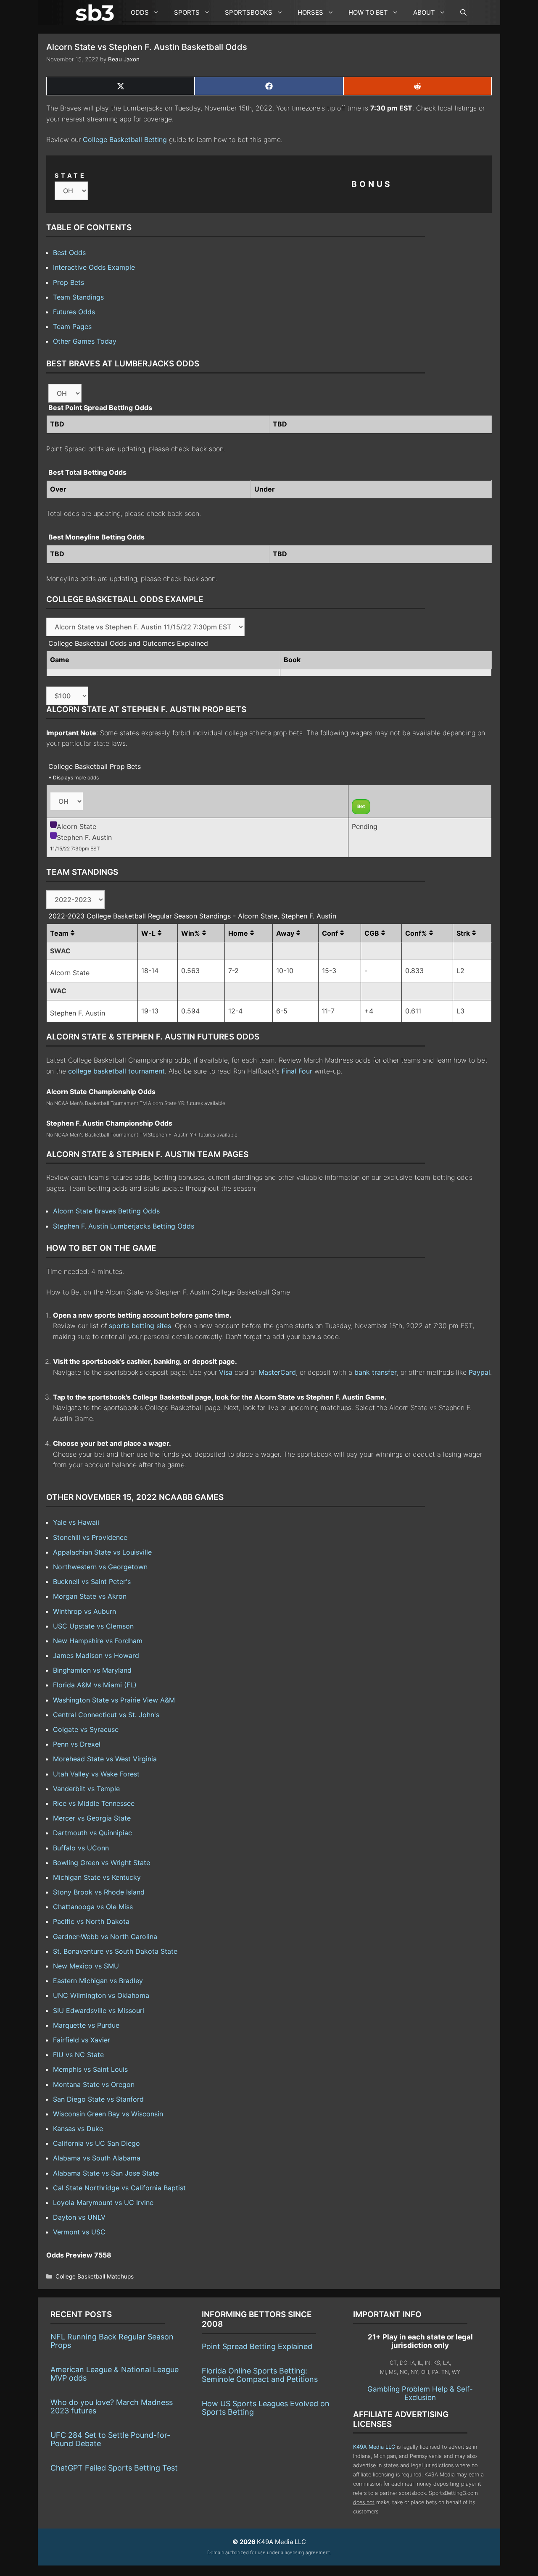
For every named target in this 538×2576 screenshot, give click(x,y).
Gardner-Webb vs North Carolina (105, 1937)
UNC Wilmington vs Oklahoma (101, 1995)
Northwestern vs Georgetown (100, 1567)
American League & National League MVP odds (115, 2374)
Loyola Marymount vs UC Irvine (103, 2202)
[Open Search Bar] (459, 13)
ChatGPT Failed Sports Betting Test (114, 2468)
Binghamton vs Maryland (92, 1670)
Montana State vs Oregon (94, 2084)
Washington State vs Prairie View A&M (114, 1700)
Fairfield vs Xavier (82, 2040)
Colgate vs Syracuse (86, 1729)
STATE (71, 175)
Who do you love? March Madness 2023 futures (112, 2406)
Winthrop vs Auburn (84, 1611)
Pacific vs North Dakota (91, 1921)
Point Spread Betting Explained (257, 2346)
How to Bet (368, 12)
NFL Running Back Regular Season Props (112, 2341)
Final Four (297, 1071)
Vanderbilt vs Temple (86, 1789)
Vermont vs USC (79, 2232)
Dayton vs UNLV (79, 2217)
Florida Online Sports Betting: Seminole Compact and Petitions (260, 2375)
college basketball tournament (116, 1071)
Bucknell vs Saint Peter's (92, 1581)
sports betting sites (140, 1326)
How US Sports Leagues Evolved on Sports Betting (266, 2408)
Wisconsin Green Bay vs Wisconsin (108, 2114)
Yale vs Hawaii (76, 1522)
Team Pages (72, 326)
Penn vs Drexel (77, 1744)
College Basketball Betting (125, 139)
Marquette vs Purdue (86, 2025)
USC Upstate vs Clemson (93, 1626)
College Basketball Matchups (95, 2276)
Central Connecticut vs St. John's (106, 1715)
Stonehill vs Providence (90, 1537)
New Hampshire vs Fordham (98, 1641)
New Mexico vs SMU (86, 1966)
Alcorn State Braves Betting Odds (106, 1211)
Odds (140, 12)
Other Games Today (85, 341)
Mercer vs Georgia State (92, 1818)
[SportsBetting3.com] (97, 13)
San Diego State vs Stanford (98, 2099)
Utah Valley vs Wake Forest (96, 1774)
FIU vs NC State (78, 2055)
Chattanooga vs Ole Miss (93, 1907)
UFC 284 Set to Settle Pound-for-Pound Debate (110, 2439)
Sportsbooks (249, 12)
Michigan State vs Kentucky (97, 1877)
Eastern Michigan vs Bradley (98, 1981)
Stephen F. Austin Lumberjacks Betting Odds (124, 1226)
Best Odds (69, 253)
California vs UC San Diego (96, 2143)
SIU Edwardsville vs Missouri (99, 2010)
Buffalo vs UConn (81, 1848)
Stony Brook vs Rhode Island (99, 1892)
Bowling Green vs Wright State (102, 1863)
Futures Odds (74, 312)
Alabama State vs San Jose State (106, 2173)
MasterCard (277, 1372)
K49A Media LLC (374, 2447)
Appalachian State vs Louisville (102, 1552)
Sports (187, 12)
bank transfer (376, 1372)
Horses (310, 12)
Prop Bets (69, 282)
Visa (226, 1372)
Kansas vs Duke (78, 2129)
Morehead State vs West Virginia (105, 1759)
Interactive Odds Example (94, 267)
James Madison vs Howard (96, 1655)
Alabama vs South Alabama (97, 2158)
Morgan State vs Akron (90, 1596)
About (424, 12)
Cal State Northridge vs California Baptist (119, 2188)
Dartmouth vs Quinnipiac (92, 1833)
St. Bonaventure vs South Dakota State (115, 1951)
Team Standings (78, 297)
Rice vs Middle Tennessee (94, 1803)
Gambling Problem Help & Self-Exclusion (420, 2393)
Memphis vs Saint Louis (90, 2069)
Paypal (479, 1372)
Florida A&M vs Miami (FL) (95, 1685)
